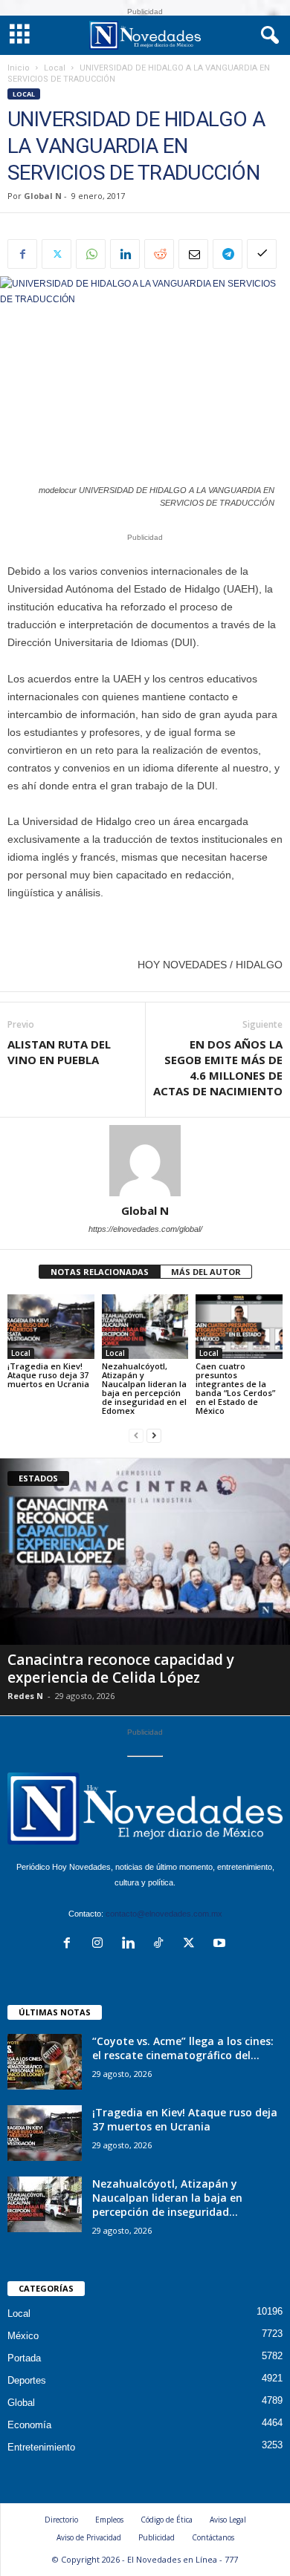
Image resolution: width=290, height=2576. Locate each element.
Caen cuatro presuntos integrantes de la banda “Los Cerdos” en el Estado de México (235, 1388)
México (23, 2336)
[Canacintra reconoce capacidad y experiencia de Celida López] (145, 1552)
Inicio (19, 68)
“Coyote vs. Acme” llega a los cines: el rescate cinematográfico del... (183, 2048)
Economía (29, 2425)
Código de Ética (167, 2520)
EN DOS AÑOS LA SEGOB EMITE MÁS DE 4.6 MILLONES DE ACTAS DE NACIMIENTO (218, 1067)
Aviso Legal (228, 2520)
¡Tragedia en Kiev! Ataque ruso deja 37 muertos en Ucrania (48, 1375)
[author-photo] (145, 1161)
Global (21, 2403)
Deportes (27, 2380)
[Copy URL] (262, 254)
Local (55, 68)
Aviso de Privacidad (89, 2537)
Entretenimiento (41, 2447)
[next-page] (154, 1436)
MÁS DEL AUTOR (206, 1272)
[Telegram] (228, 254)
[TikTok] (162, 1944)
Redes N (25, 1696)
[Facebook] (22, 254)
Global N (43, 196)
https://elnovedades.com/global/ (145, 1229)
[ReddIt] (159, 254)
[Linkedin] (125, 254)
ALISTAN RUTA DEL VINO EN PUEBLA (59, 1052)
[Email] (193, 254)
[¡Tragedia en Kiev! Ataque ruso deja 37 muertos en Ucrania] (51, 1327)
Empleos (109, 2520)
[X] (57, 254)
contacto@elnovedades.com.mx (164, 1914)
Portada (24, 2358)
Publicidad (157, 2537)
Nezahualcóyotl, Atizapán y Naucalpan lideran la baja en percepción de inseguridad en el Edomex (144, 1388)
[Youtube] (221, 1944)
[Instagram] (101, 1944)
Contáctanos (213, 2537)
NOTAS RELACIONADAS (100, 1272)
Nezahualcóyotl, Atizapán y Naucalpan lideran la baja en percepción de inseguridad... (167, 2198)
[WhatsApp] (91, 254)
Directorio (61, 2520)
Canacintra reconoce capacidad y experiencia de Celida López (121, 1669)
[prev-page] (136, 1436)
